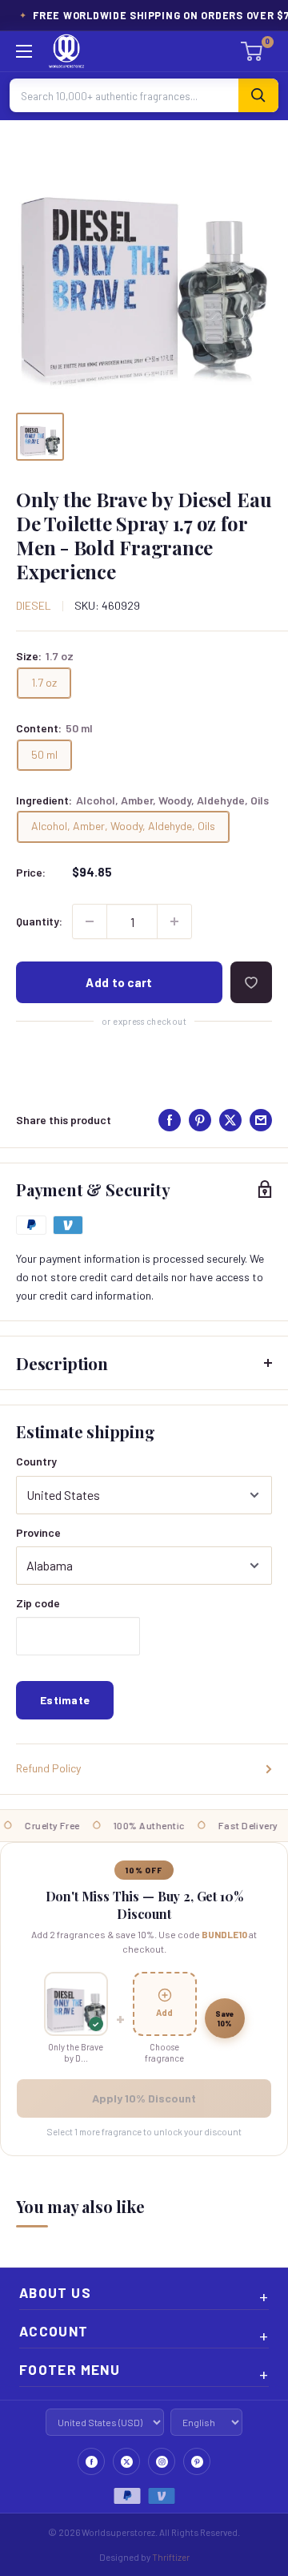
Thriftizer (171, 2557)
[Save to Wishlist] (251, 982)
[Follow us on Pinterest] (197, 2461)
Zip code (38, 1603)
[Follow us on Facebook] (91, 2461)
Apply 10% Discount (144, 2098)
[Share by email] (261, 1120)
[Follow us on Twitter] (126, 2461)
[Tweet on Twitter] (230, 1120)
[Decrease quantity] (90, 921)
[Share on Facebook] (170, 1120)
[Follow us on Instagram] (162, 2461)
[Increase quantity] (174, 921)
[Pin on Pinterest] (200, 1120)
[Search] (258, 95)
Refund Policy (48, 1768)
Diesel (34, 605)
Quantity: (39, 921)
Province (38, 1532)
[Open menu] (24, 51)
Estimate (65, 1700)
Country (36, 1461)
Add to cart (119, 982)
